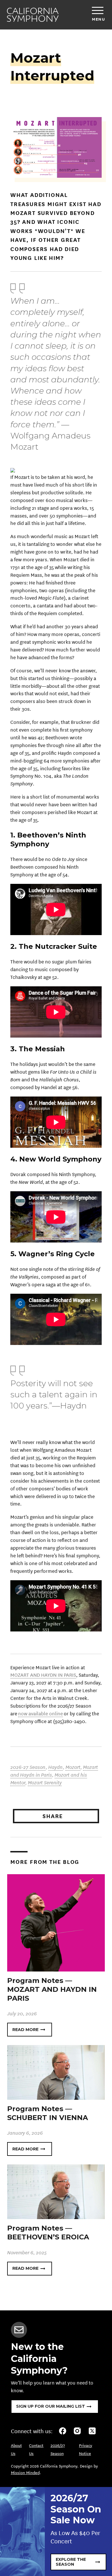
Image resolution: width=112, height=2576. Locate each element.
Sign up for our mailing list (51, 2406)
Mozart (73, 1767)
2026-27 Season (28, 1767)
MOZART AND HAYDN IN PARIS (43, 1675)
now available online (40, 1713)
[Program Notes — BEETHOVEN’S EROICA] (56, 2191)
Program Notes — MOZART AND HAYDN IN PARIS (52, 1989)
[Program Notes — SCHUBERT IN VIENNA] (56, 2072)
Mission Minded (25, 2472)
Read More (25, 2030)
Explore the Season (71, 2562)
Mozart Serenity (45, 1782)
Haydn (56, 1767)
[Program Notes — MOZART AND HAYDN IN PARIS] (56, 1922)
